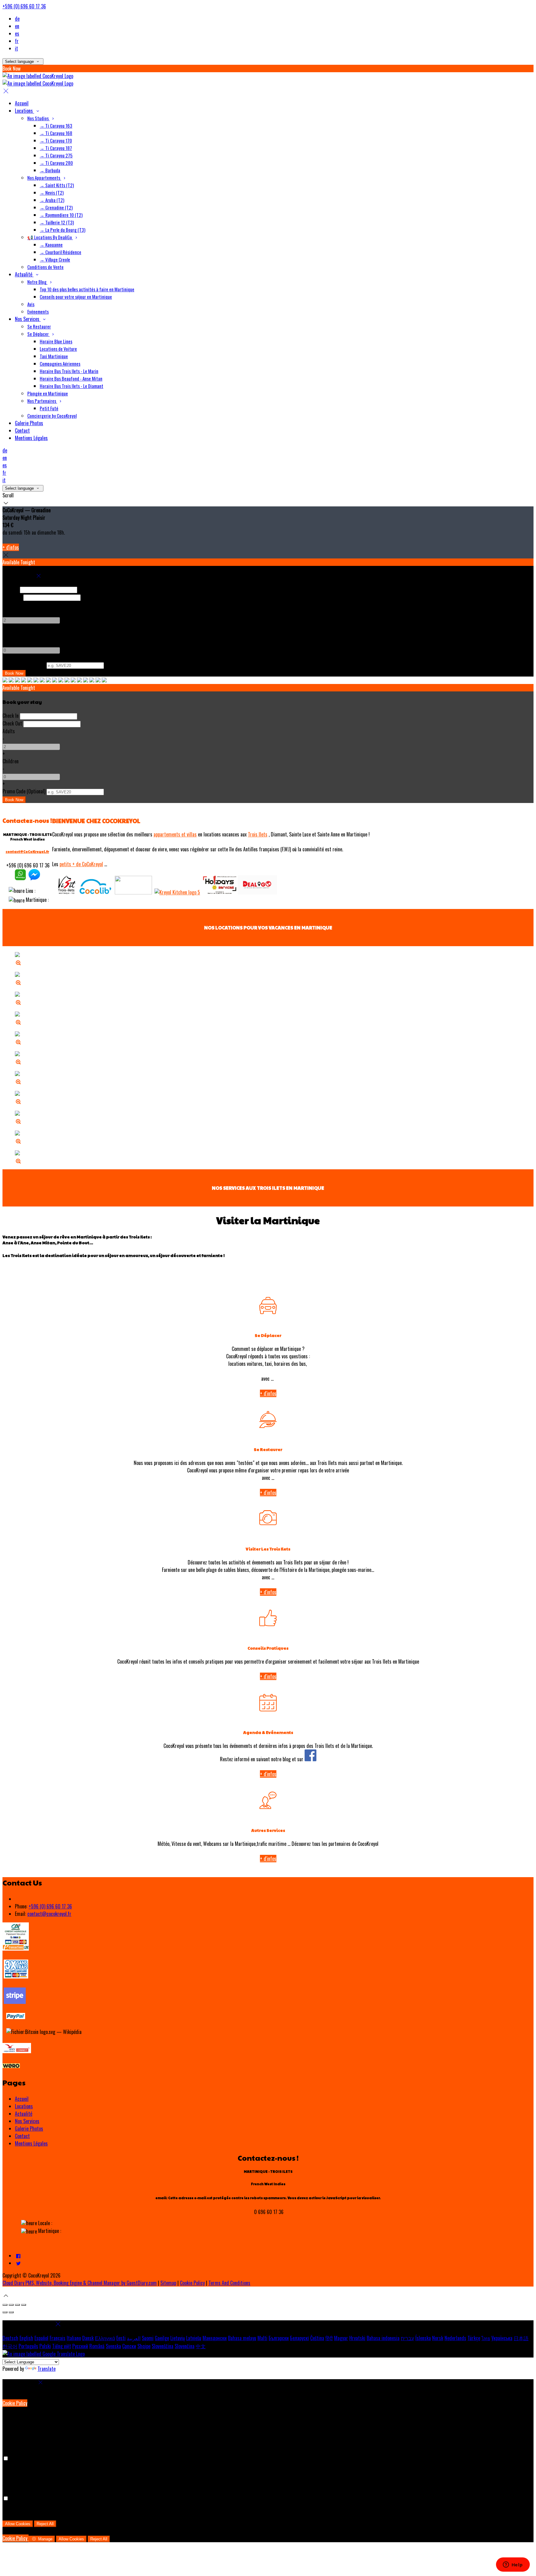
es (17, 33)
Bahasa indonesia (383, 2338)
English (26, 2338)
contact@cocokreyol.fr (49, 1914)
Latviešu (194, 2338)
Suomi (148, 2338)
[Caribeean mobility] (96, 892)
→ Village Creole (55, 259)
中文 (201, 2346)
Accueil (22, 103)
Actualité (24, 274)
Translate (47, 2369)
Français (58, 2338)
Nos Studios (38, 118)
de (17, 19)
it (16, 48)
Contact (22, 430)
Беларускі (299, 2338)
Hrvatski (357, 2338)
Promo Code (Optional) (24, 665)
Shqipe (144, 2346)
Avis (31, 304)
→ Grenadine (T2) (56, 207)
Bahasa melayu (242, 2338)
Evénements (38, 311)
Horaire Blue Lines (56, 341)
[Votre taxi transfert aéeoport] (133, 892)
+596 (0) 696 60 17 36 (24, 6)
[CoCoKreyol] (20, 878)
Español (41, 2338)
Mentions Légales (31, 438)
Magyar (341, 2338)
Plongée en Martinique (48, 393)
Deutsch (10, 2338)
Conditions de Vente (45, 267)
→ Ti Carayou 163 (56, 126)
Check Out (12, 597)
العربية (134, 2338)
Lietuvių (178, 2338)
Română (97, 2346)
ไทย (486, 2338)
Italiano (74, 2338)
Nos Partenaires (42, 401)
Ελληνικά (105, 2338)
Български (279, 2338)
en (17, 26)
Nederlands (455, 2338)
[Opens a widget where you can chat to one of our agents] (513, 2565)
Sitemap (168, 2283)
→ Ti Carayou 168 (56, 133)
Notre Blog (37, 282)
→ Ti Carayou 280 (56, 163)
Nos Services (28, 319)
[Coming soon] (257, 892)
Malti (262, 2338)
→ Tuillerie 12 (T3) (57, 222)
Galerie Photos (29, 423)
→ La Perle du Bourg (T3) (63, 230)
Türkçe (474, 2338)
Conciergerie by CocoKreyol (52, 416)
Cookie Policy (192, 2283)
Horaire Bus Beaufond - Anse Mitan (71, 378)
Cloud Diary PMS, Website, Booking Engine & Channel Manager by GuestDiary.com (80, 2283)
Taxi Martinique (54, 356)
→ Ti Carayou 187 (56, 148)
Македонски (215, 2338)
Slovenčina (185, 2346)
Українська (502, 2338)
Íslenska (423, 2338)
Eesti (121, 2338)
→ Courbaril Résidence (60, 252)
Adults (9, 605)
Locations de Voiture (58, 349)
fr (17, 41)
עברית (407, 2338)
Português (28, 2346)
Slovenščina (163, 2346)
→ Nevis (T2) (52, 192)
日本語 (521, 2338)
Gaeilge (162, 2338)
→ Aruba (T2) (52, 200)
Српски (129, 2346)
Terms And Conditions (229, 2283)
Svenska (113, 2346)
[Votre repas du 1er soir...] (177, 892)
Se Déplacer (38, 334)
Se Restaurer (39, 326)
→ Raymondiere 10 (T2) (61, 215)
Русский (80, 2346)
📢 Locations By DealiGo (50, 237)
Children (11, 635)
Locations (25, 111)
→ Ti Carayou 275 (56, 155)
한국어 (10, 2346)
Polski (45, 2346)
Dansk (88, 2338)
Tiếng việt (62, 2346)
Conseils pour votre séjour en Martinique (76, 297)
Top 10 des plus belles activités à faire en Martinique (87, 289)
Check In (11, 589)
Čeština (317, 2338)
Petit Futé (49, 408)
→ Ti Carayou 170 (56, 140)
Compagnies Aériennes (60, 364)
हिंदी (329, 2338)
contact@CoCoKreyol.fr (27, 851)
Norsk (438, 2338)
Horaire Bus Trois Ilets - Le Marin (69, 371)
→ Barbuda (50, 170)
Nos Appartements (44, 178)
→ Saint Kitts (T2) (57, 185)
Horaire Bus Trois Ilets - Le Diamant (71, 386)
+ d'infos (11, 547)
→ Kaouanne (51, 245)
